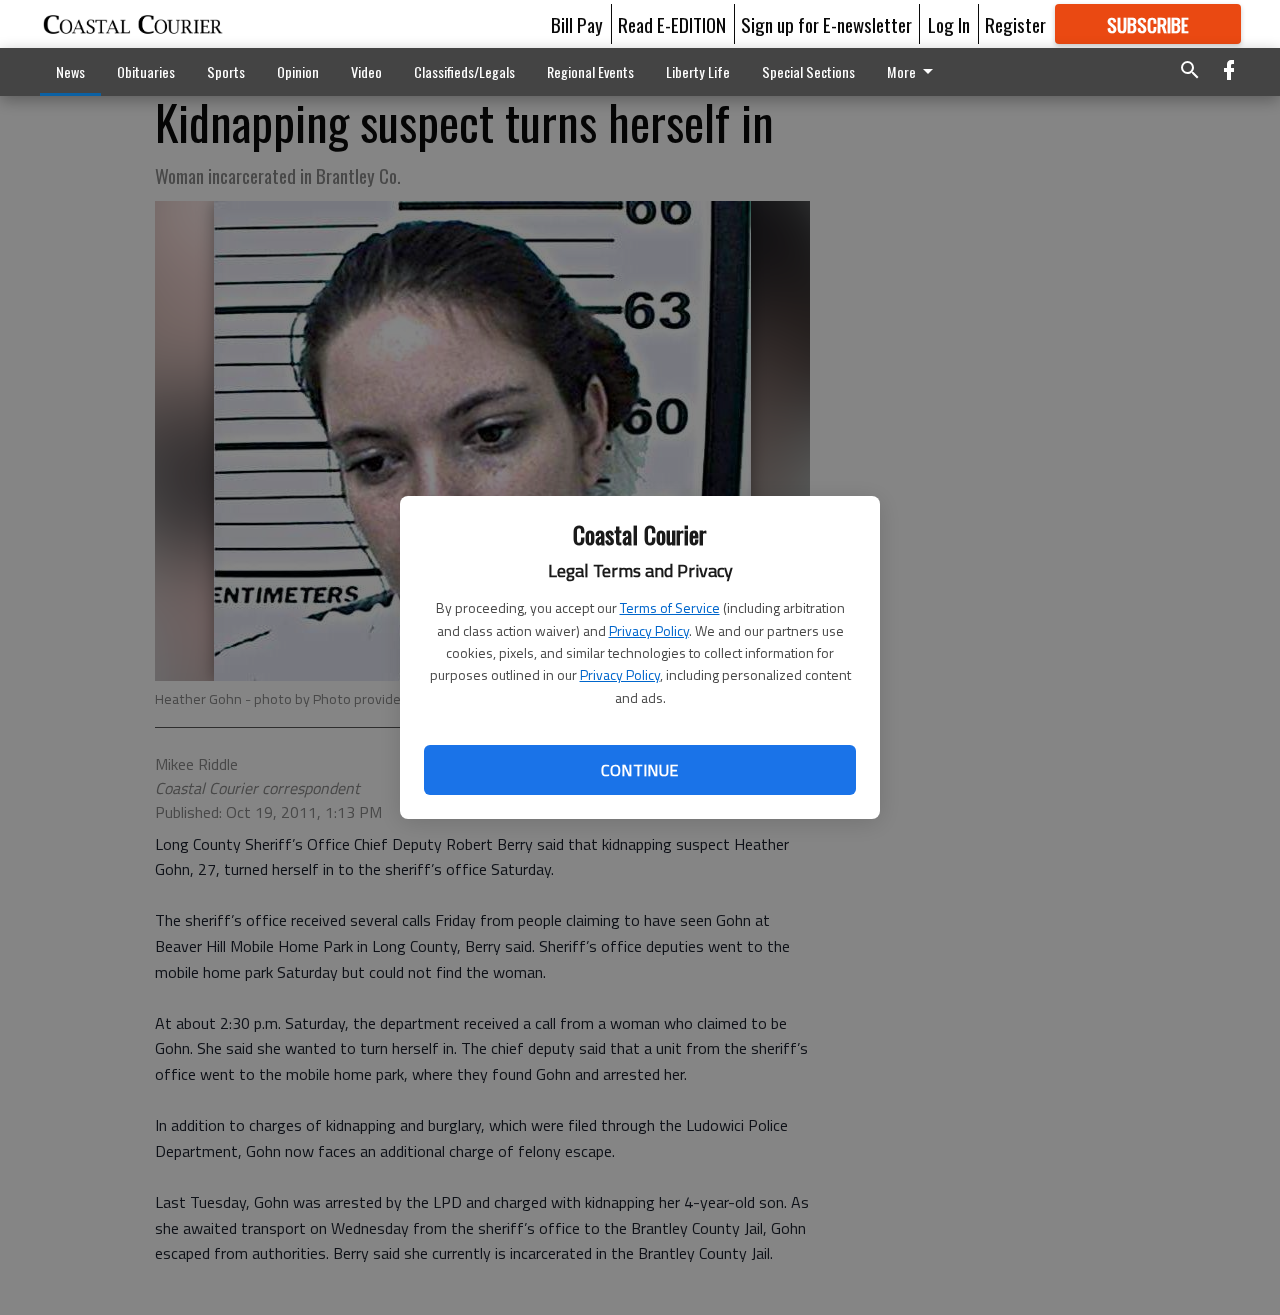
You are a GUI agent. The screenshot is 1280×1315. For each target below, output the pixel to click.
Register (1015, 24)
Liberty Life (698, 71)
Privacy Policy (649, 630)
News (70, 71)
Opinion (298, 71)
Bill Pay (577, 24)
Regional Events (590, 71)
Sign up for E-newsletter (826, 24)
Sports (226, 71)
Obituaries (146, 71)
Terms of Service (670, 607)
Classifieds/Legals (464, 71)
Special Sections (808, 71)
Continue (639, 770)
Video (366, 71)
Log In (949, 24)
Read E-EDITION (672, 24)
